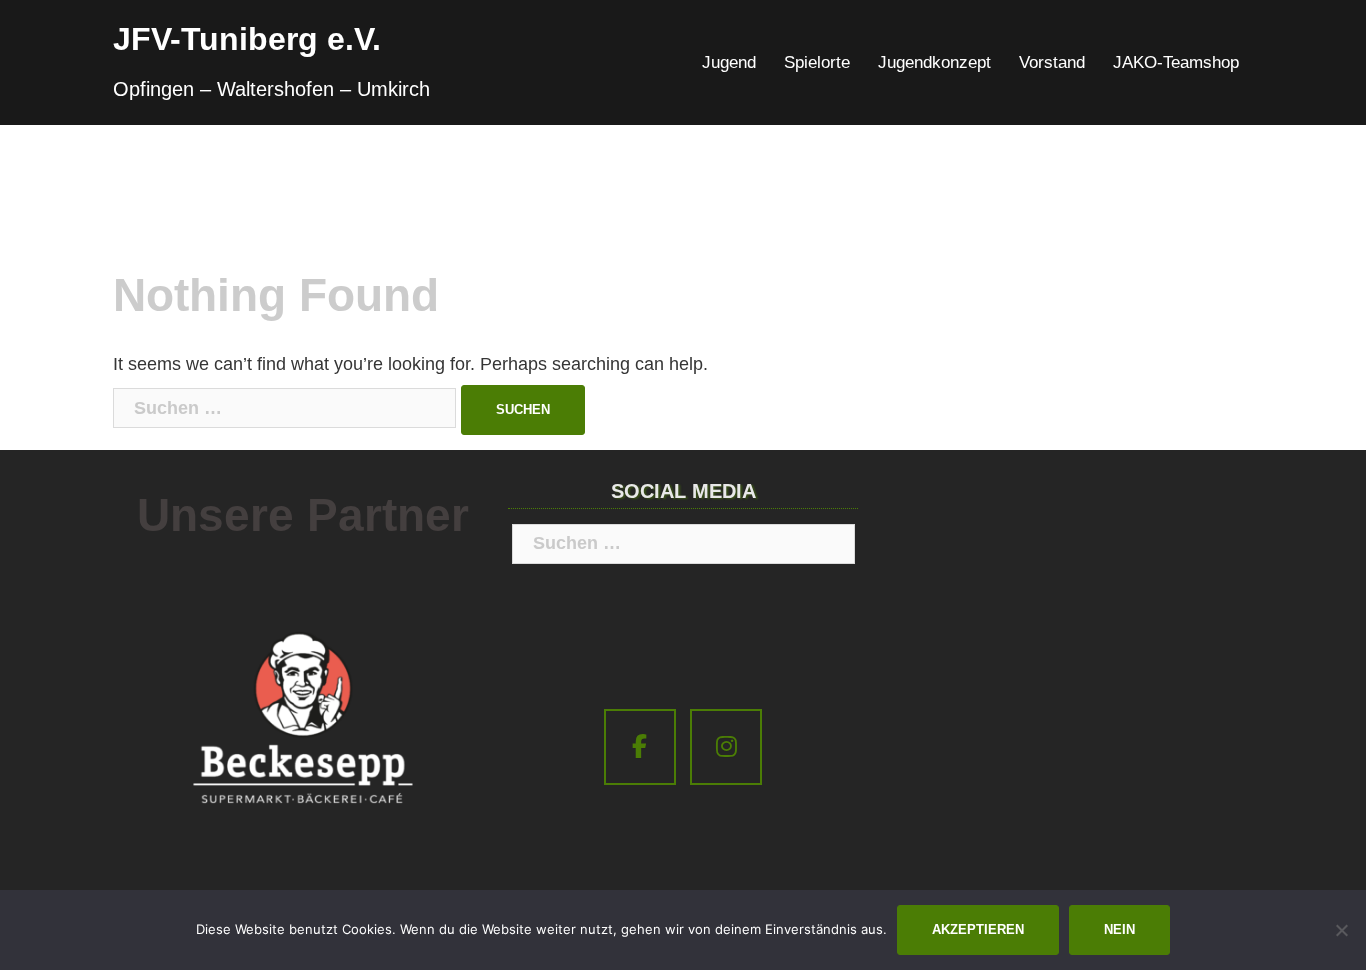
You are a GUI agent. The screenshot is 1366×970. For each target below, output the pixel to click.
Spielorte (817, 62)
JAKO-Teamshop (1176, 62)
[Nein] (1341, 930)
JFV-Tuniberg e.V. (247, 39)
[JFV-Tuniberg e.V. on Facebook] (640, 747)
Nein (1119, 929)
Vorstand (1052, 62)
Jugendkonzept (934, 62)
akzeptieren (978, 929)
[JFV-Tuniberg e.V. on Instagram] (726, 747)
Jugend (729, 62)
